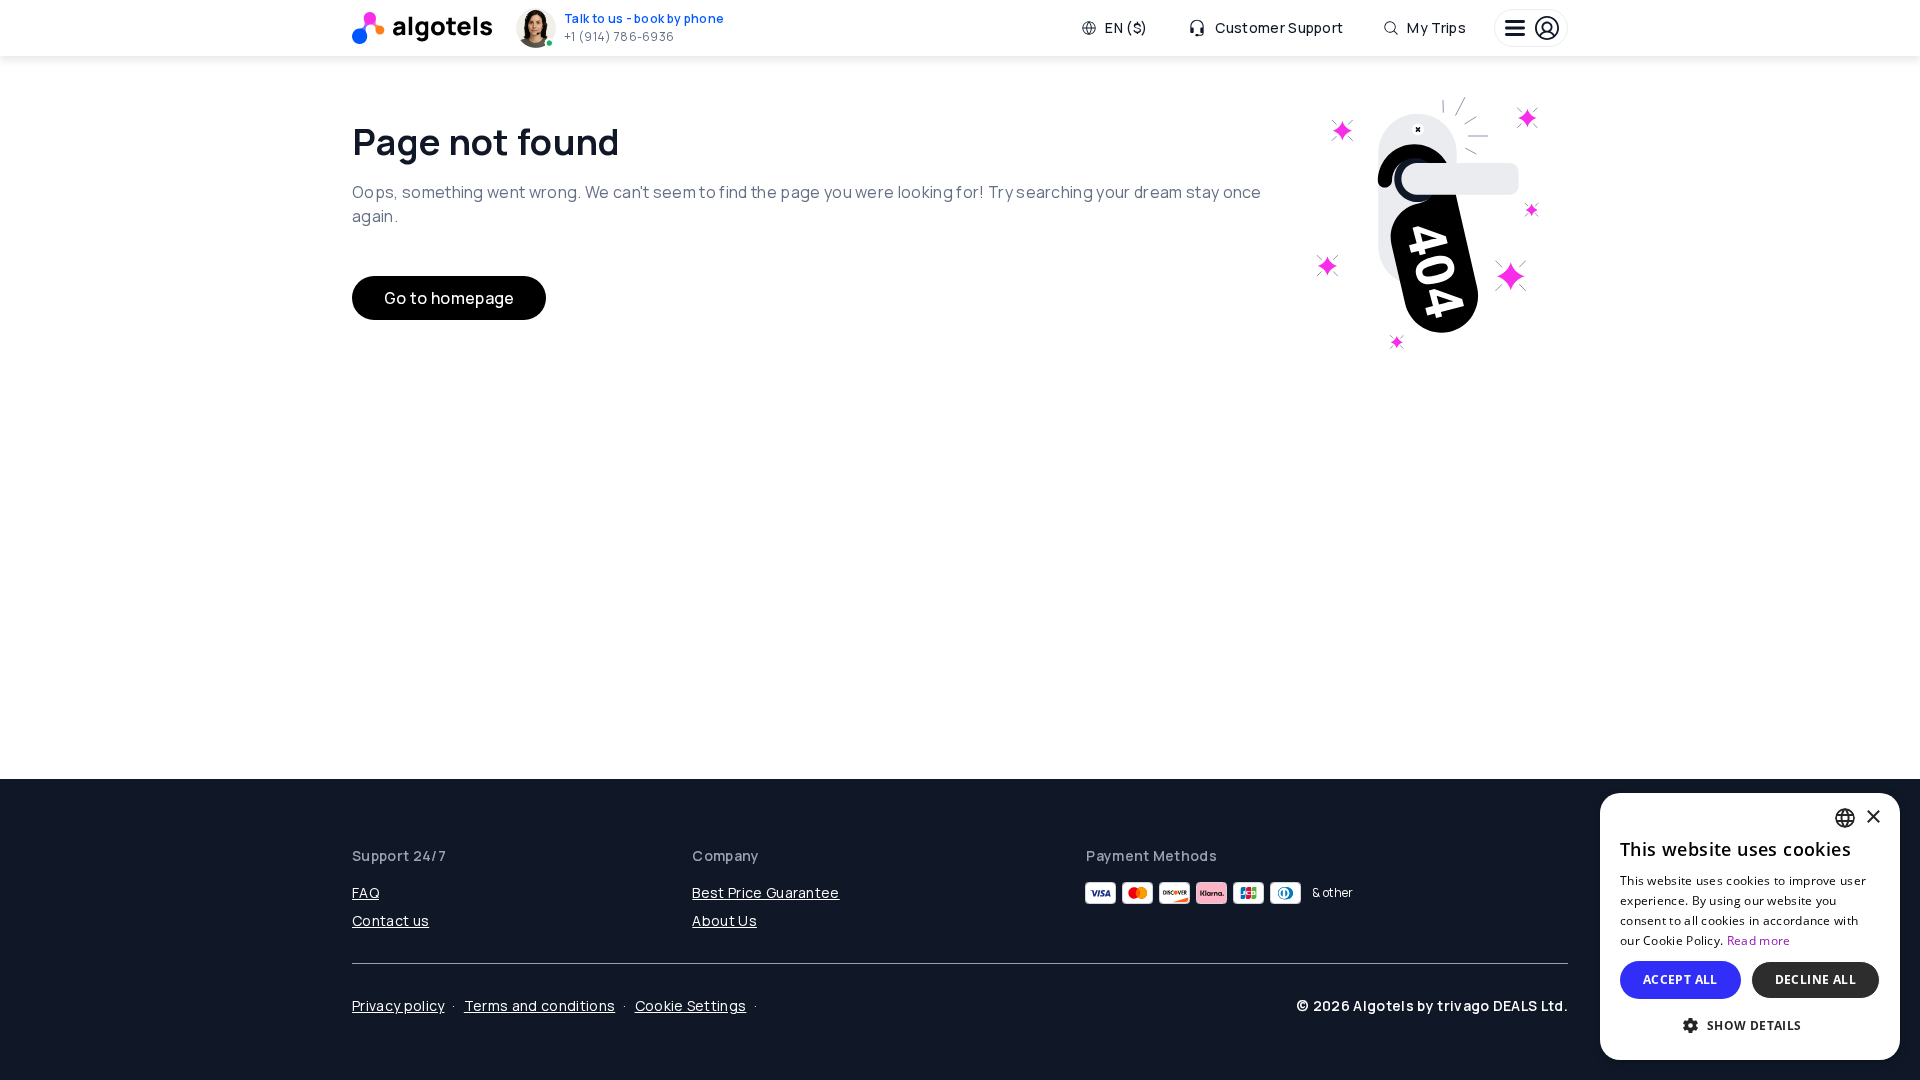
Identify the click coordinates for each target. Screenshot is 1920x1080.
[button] (624, 28)
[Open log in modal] (1531, 28)
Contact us (390, 920)
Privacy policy (398, 1005)
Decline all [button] (1815, 979)
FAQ (365, 892)
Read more (1759, 940)
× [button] (1872, 817)
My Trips (1436, 27)
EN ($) (1126, 27)
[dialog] (1750, 926)
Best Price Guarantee (765, 892)
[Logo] (422, 28)
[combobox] (1845, 818)
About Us (724, 920)
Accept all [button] (1680, 979)
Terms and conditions (539, 1005)
